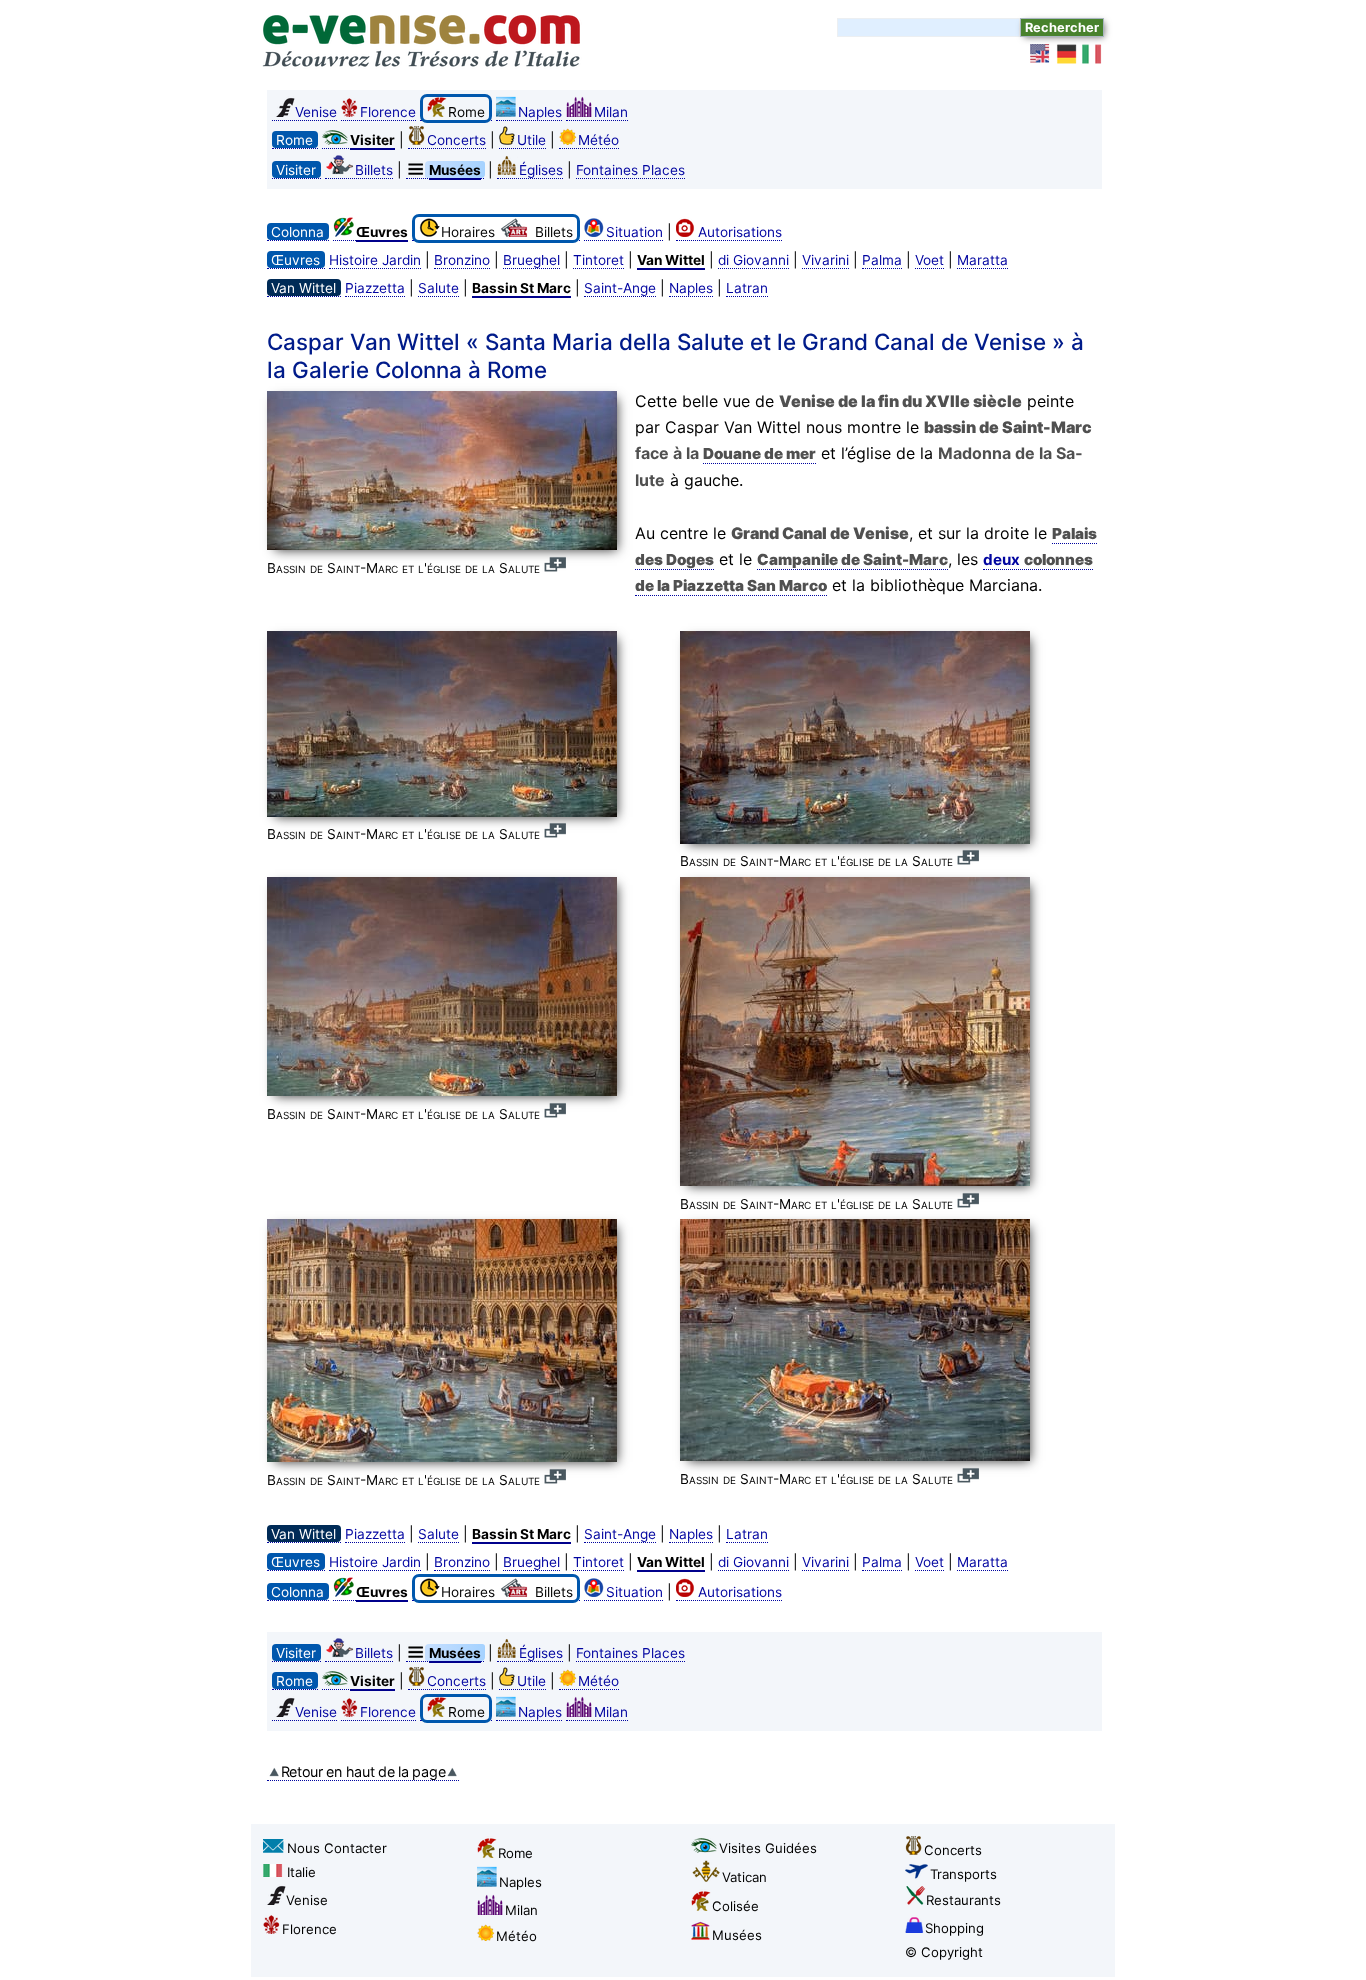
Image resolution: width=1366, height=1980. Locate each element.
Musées (737, 1935)
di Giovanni (753, 260)
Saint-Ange (620, 288)
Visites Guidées (768, 1848)
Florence (388, 112)
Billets (374, 170)
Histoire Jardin (375, 260)
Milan (611, 112)
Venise (316, 112)
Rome (515, 1853)
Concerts (456, 140)
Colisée (735, 1906)
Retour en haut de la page (363, 1771)
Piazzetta (375, 288)
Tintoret (598, 260)
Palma (882, 260)
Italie (301, 1872)
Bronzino (462, 260)
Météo (598, 140)
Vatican (744, 1877)
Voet (929, 260)
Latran (747, 288)
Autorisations (740, 232)
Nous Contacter (337, 1848)
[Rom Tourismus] (1067, 54)
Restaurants (963, 1900)
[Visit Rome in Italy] (1041, 54)
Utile (531, 140)
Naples (540, 112)
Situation (634, 232)
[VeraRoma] (1093, 54)
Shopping (954, 1928)
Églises (541, 170)
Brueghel (531, 260)
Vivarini (825, 260)
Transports (963, 1874)
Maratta (982, 260)
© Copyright (944, 1952)
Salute (438, 288)
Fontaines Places (630, 170)
